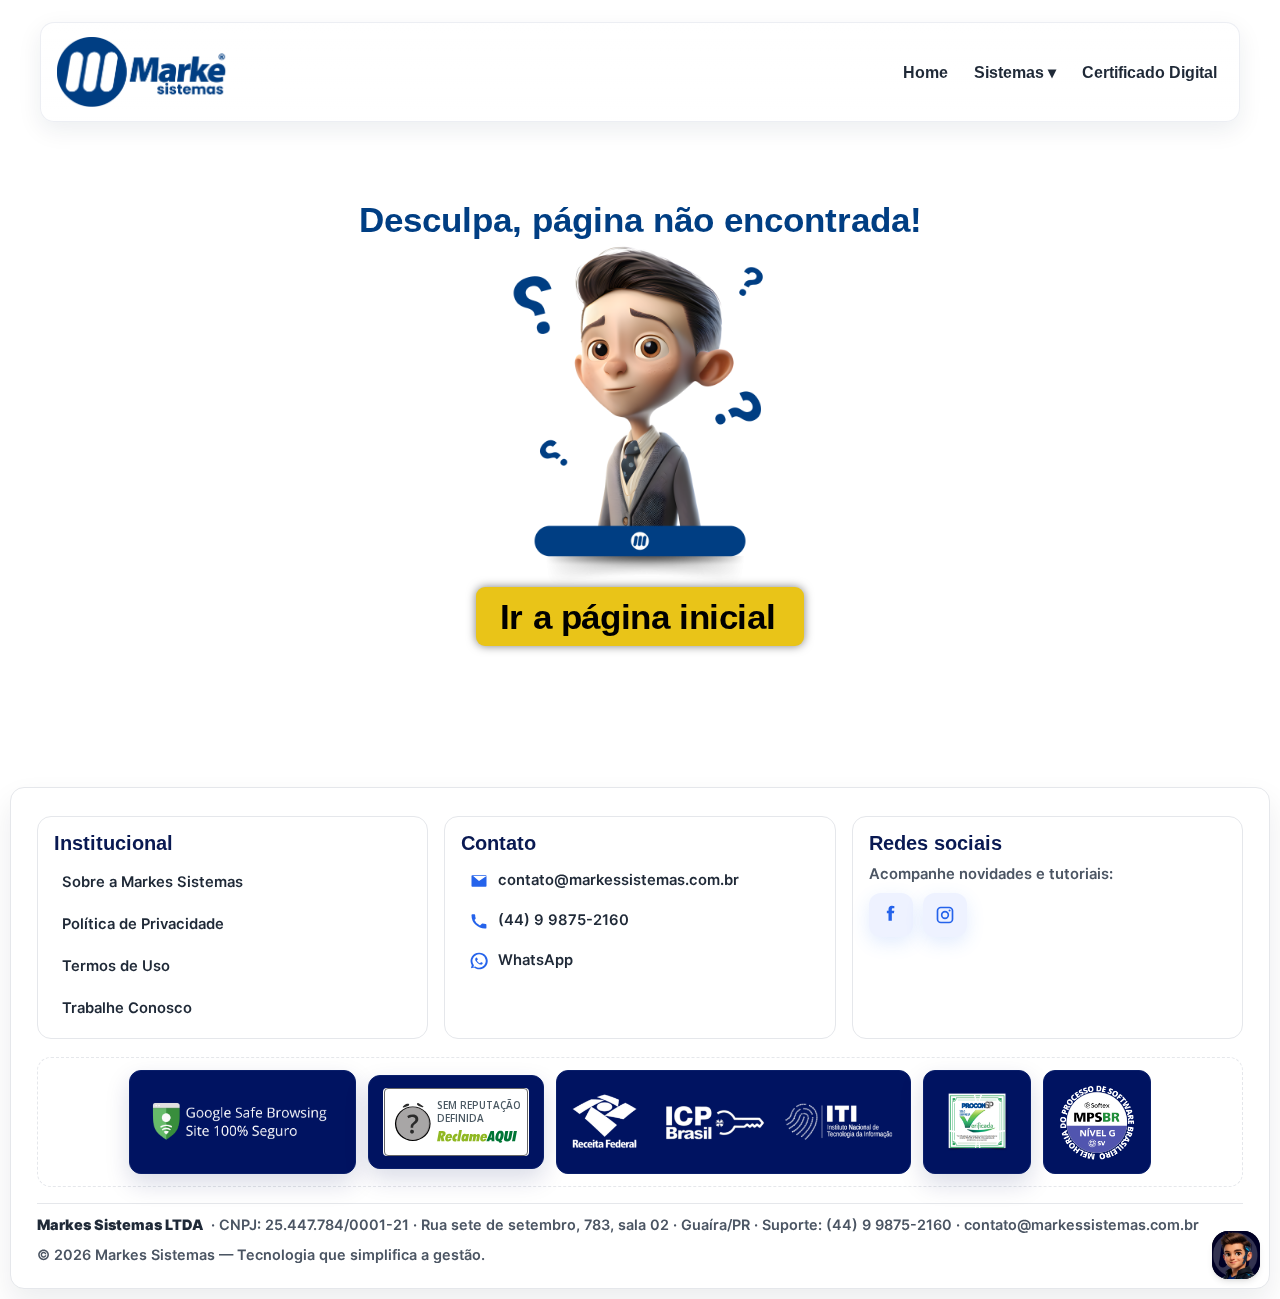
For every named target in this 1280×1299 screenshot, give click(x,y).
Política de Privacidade (143, 924)
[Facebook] (891, 915)
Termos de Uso (116, 966)
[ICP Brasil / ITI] (733, 1122)
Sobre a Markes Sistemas (152, 882)
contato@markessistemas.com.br (618, 880)
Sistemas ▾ (1015, 72)
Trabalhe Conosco (127, 1008)
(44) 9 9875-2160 (563, 920)
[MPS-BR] (1097, 1122)
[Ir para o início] (145, 72)
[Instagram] (945, 915)
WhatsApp (535, 960)
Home (925, 72)
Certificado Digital (1149, 72)
